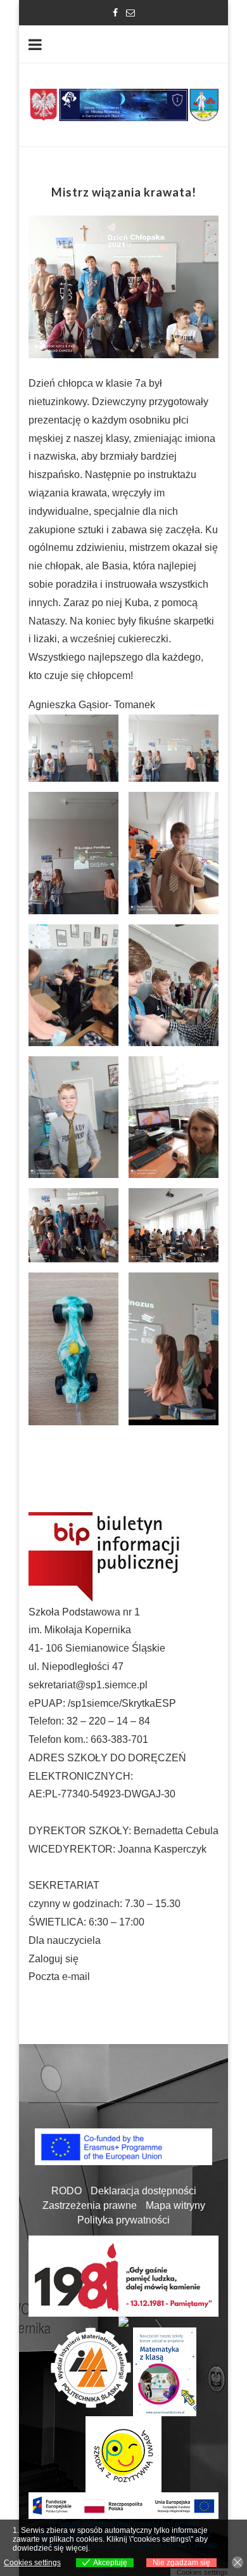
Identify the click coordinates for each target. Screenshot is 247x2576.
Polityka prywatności (123, 2220)
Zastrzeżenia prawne (90, 2205)
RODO (66, 2191)
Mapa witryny (175, 2205)
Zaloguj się (54, 1959)
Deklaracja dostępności (143, 2191)
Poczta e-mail (59, 1977)
